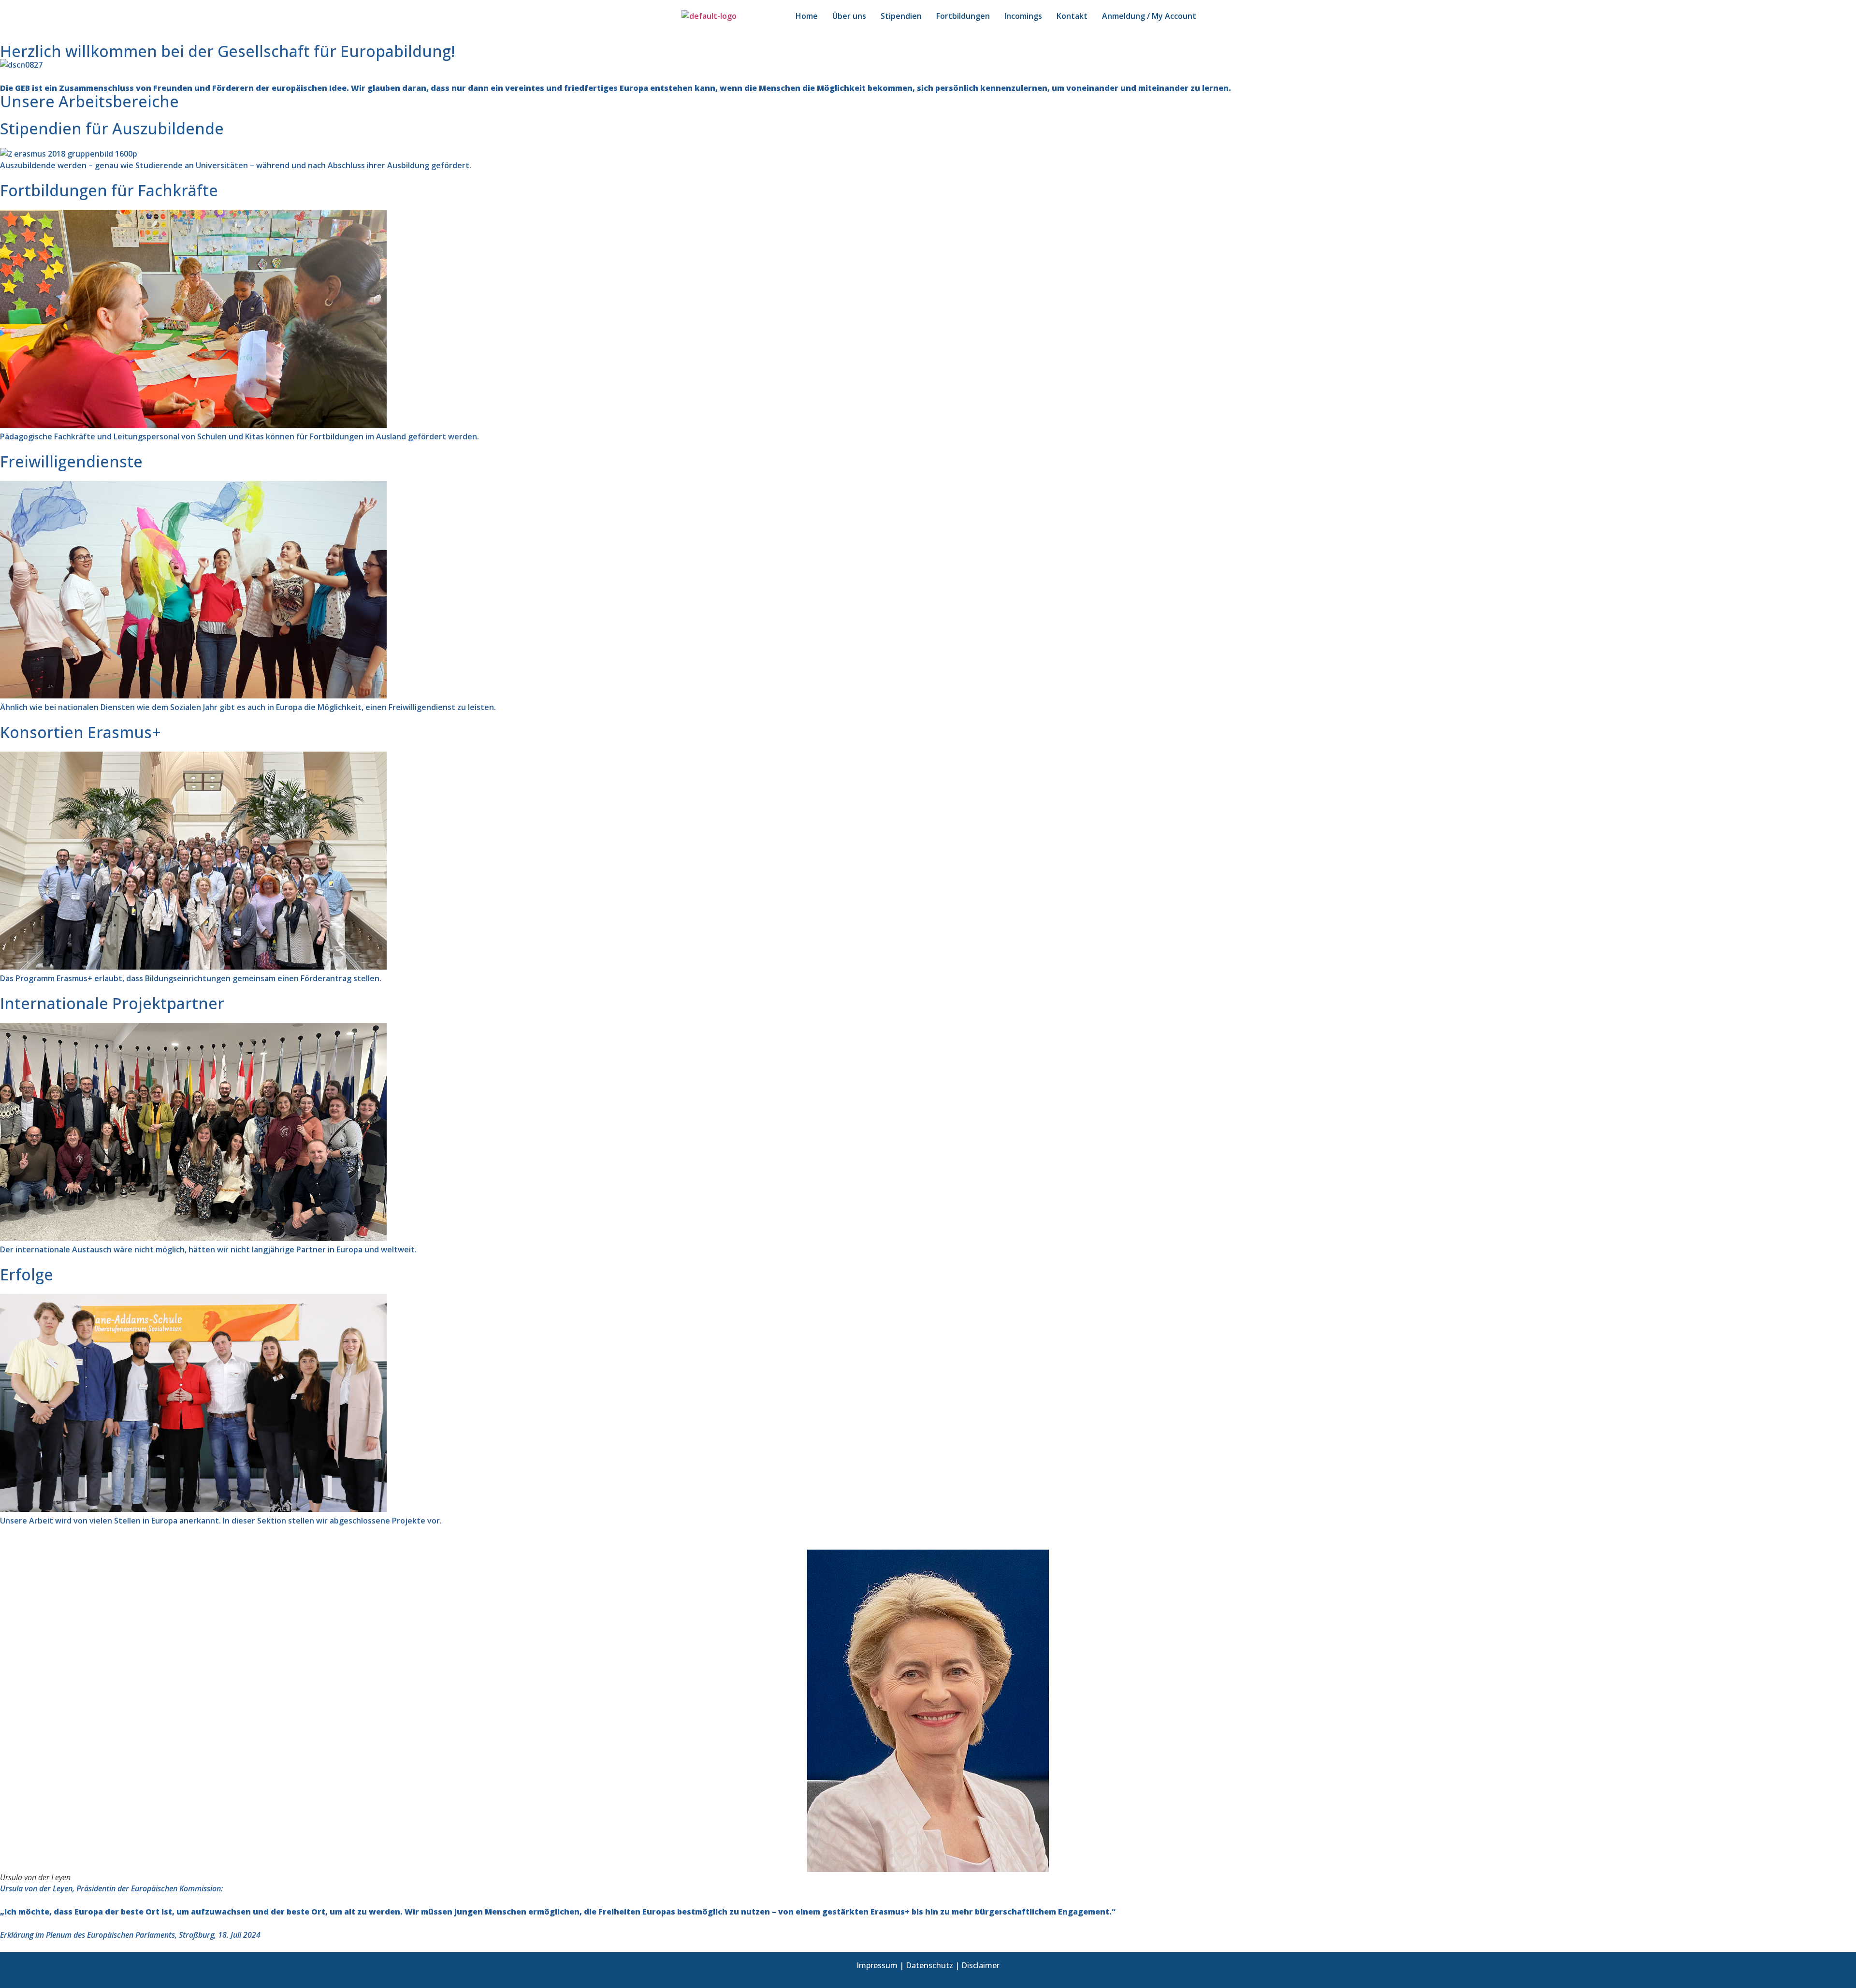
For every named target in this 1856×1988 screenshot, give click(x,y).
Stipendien (901, 16)
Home (807, 16)
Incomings (1023, 16)
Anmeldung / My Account (1149, 16)
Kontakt (1072, 16)
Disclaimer (980, 1965)
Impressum (877, 1965)
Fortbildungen (963, 16)
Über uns (849, 16)
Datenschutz (929, 1965)
